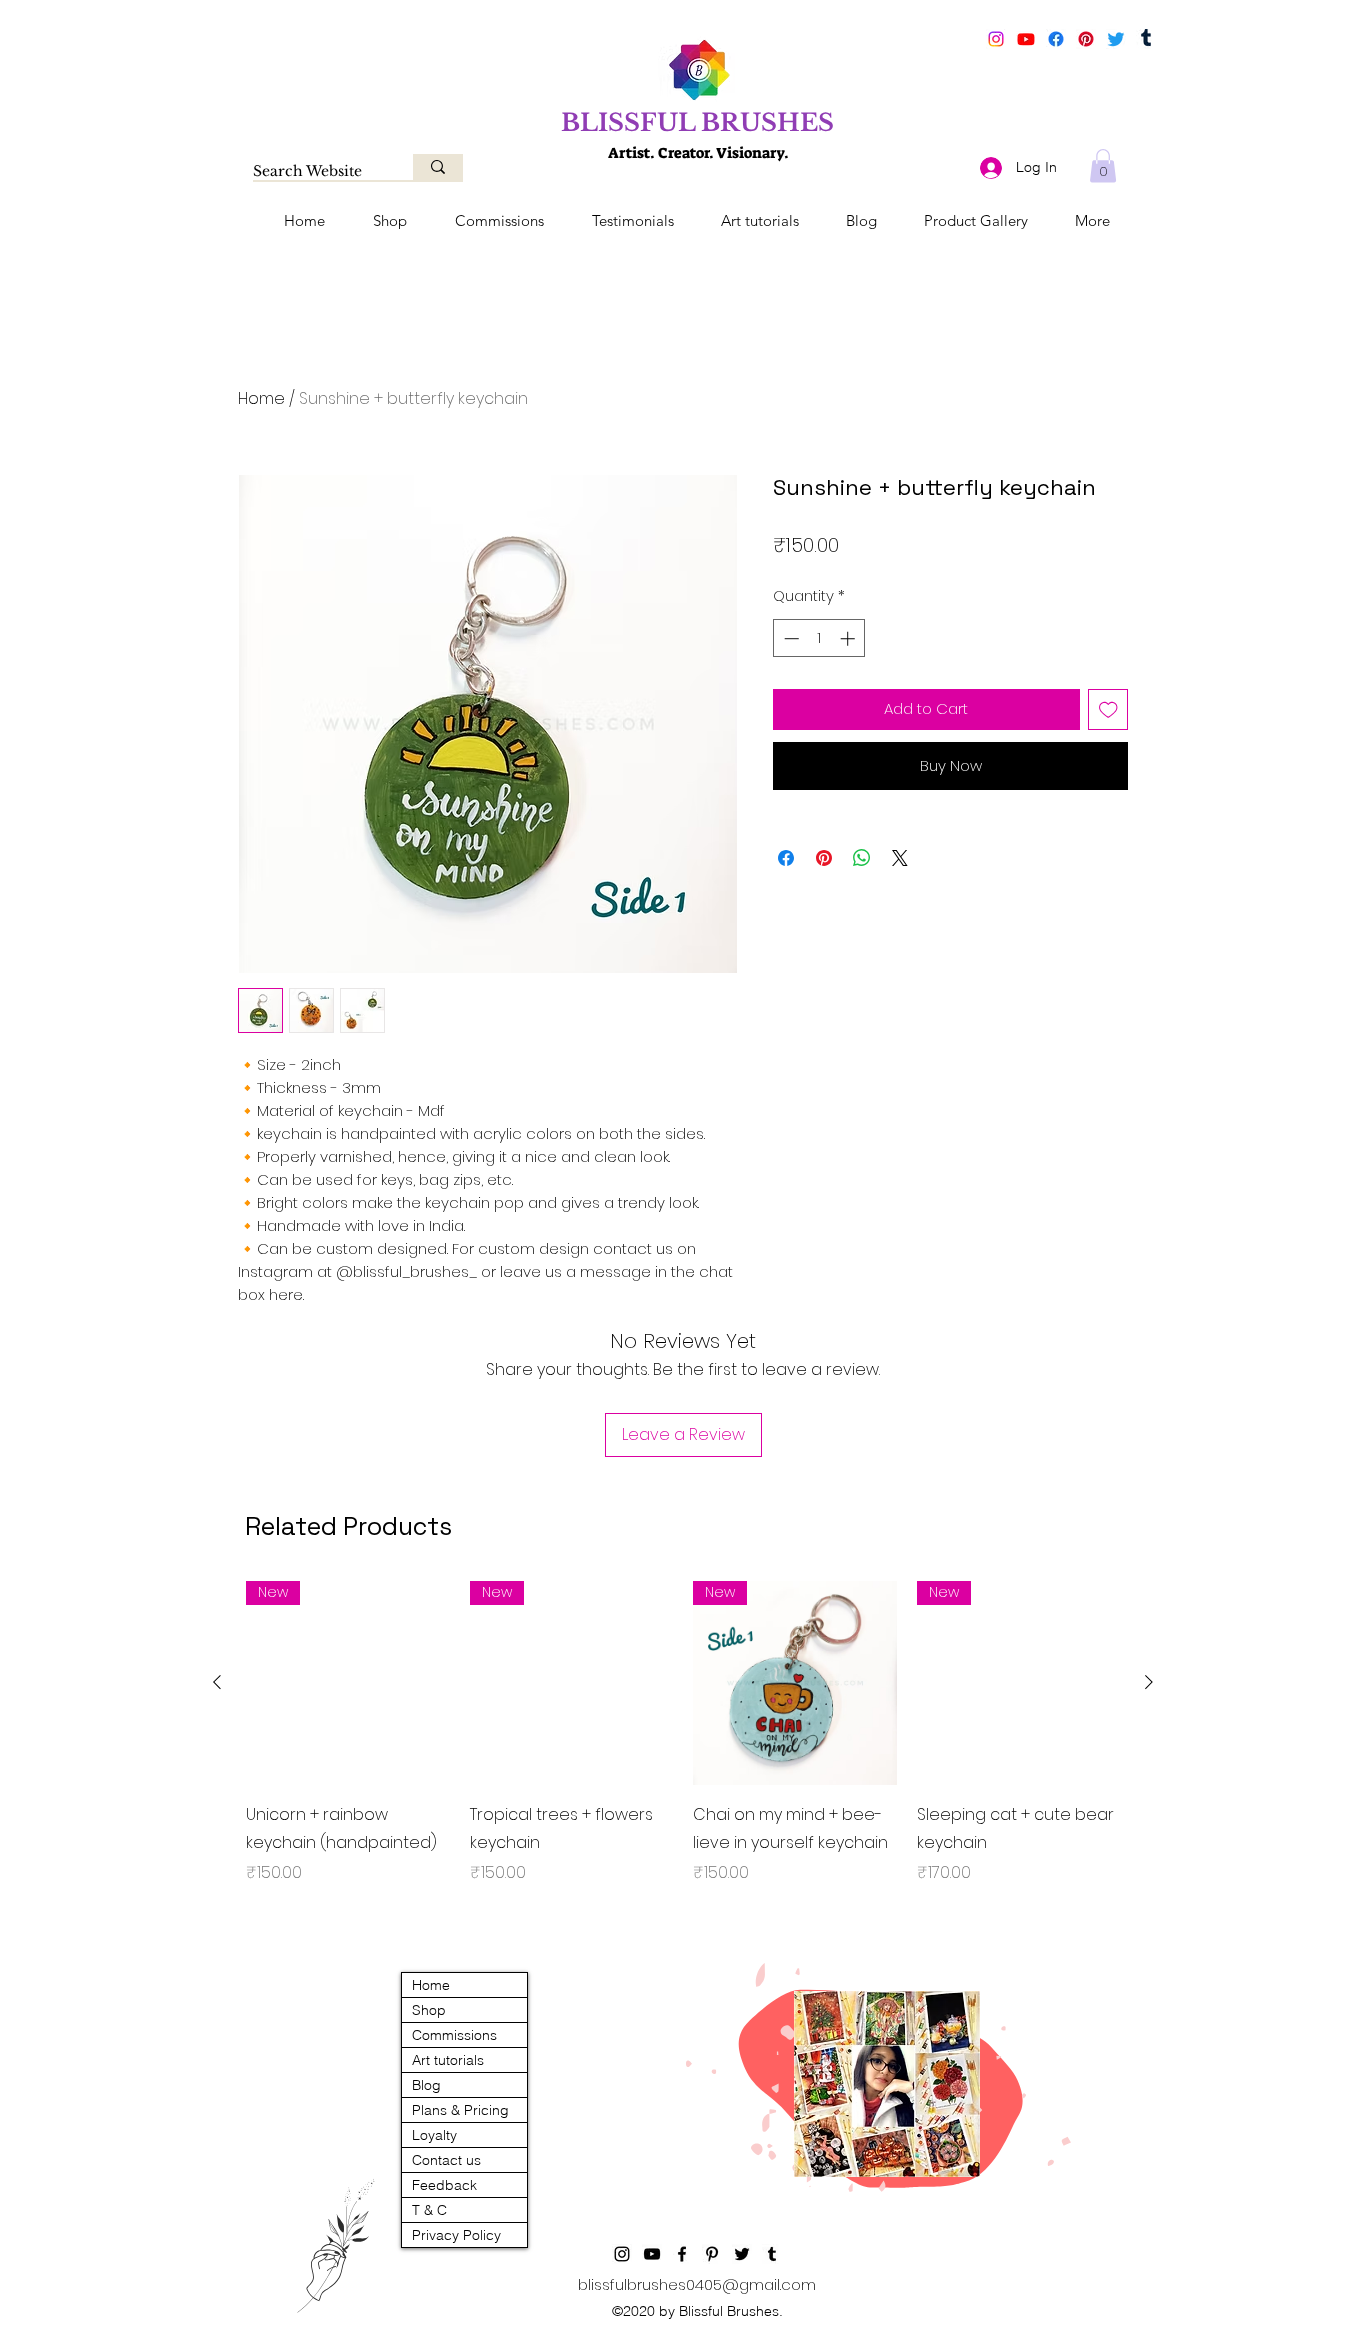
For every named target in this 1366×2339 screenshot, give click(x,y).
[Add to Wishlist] (1108, 709)
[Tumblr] (1146, 39)
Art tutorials (448, 2060)
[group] (683, 1747)
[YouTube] (1026, 39)
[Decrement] (789, 638)
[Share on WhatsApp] (862, 858)
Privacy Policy (456, 2235)
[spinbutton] (819, 638)
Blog (426, 2085)
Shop (429, 2010)
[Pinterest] (1086, 39)
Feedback (444, 2185)
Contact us (446, 2160)
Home (261, 398)
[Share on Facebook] (786, 858)
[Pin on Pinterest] (824, 858)
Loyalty (434, 2135)
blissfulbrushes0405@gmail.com (697, 2284)
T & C (429, 2210)
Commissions (454, 2035)
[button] (1103, 165)
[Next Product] (1149, 1682)
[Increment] (849, 638)
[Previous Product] (217, 1682)
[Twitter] (1116, 39)
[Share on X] (900, 858)
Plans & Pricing (460, 2110)
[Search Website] (438, 167)
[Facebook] (1056, 39)
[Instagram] (996, 39)
